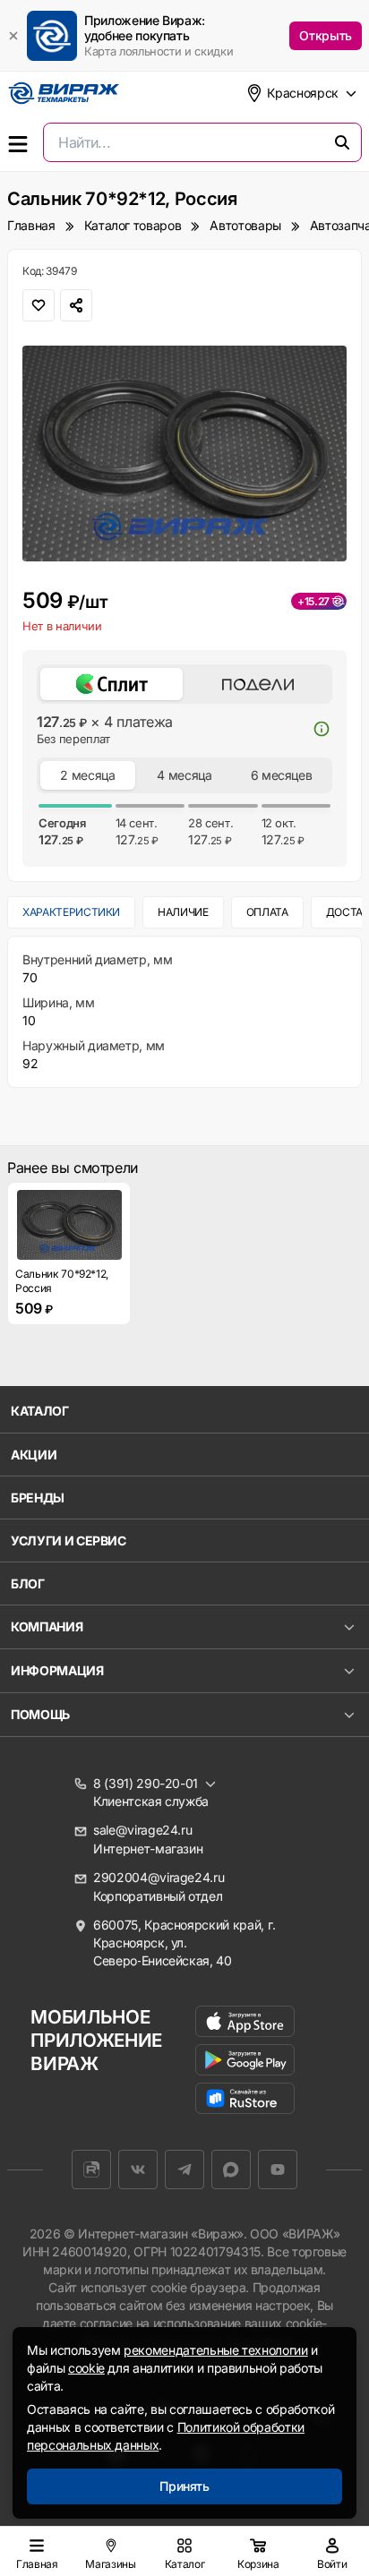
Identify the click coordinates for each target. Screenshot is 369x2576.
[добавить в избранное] (39, 305)
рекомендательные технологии (216, 2350)
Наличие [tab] (183, 912)
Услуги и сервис (69, 1540)
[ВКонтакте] (138, 2169)
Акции (34, 1455)
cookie (86, 2368)
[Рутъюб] (91, 2169)
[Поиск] (342, 142)
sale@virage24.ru (142, 1830)
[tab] (112, 684)
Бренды (38, 1498)
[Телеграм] (184, 2169)
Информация (57, 1670)
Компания (47, 1626)
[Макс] (231, 2169)
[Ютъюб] (278, 2169)
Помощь (40, 1714)
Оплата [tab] (267, 912)
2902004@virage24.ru (159, 1877)
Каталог (40, 1411)
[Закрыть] (13, 36)
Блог (28, 1583)
